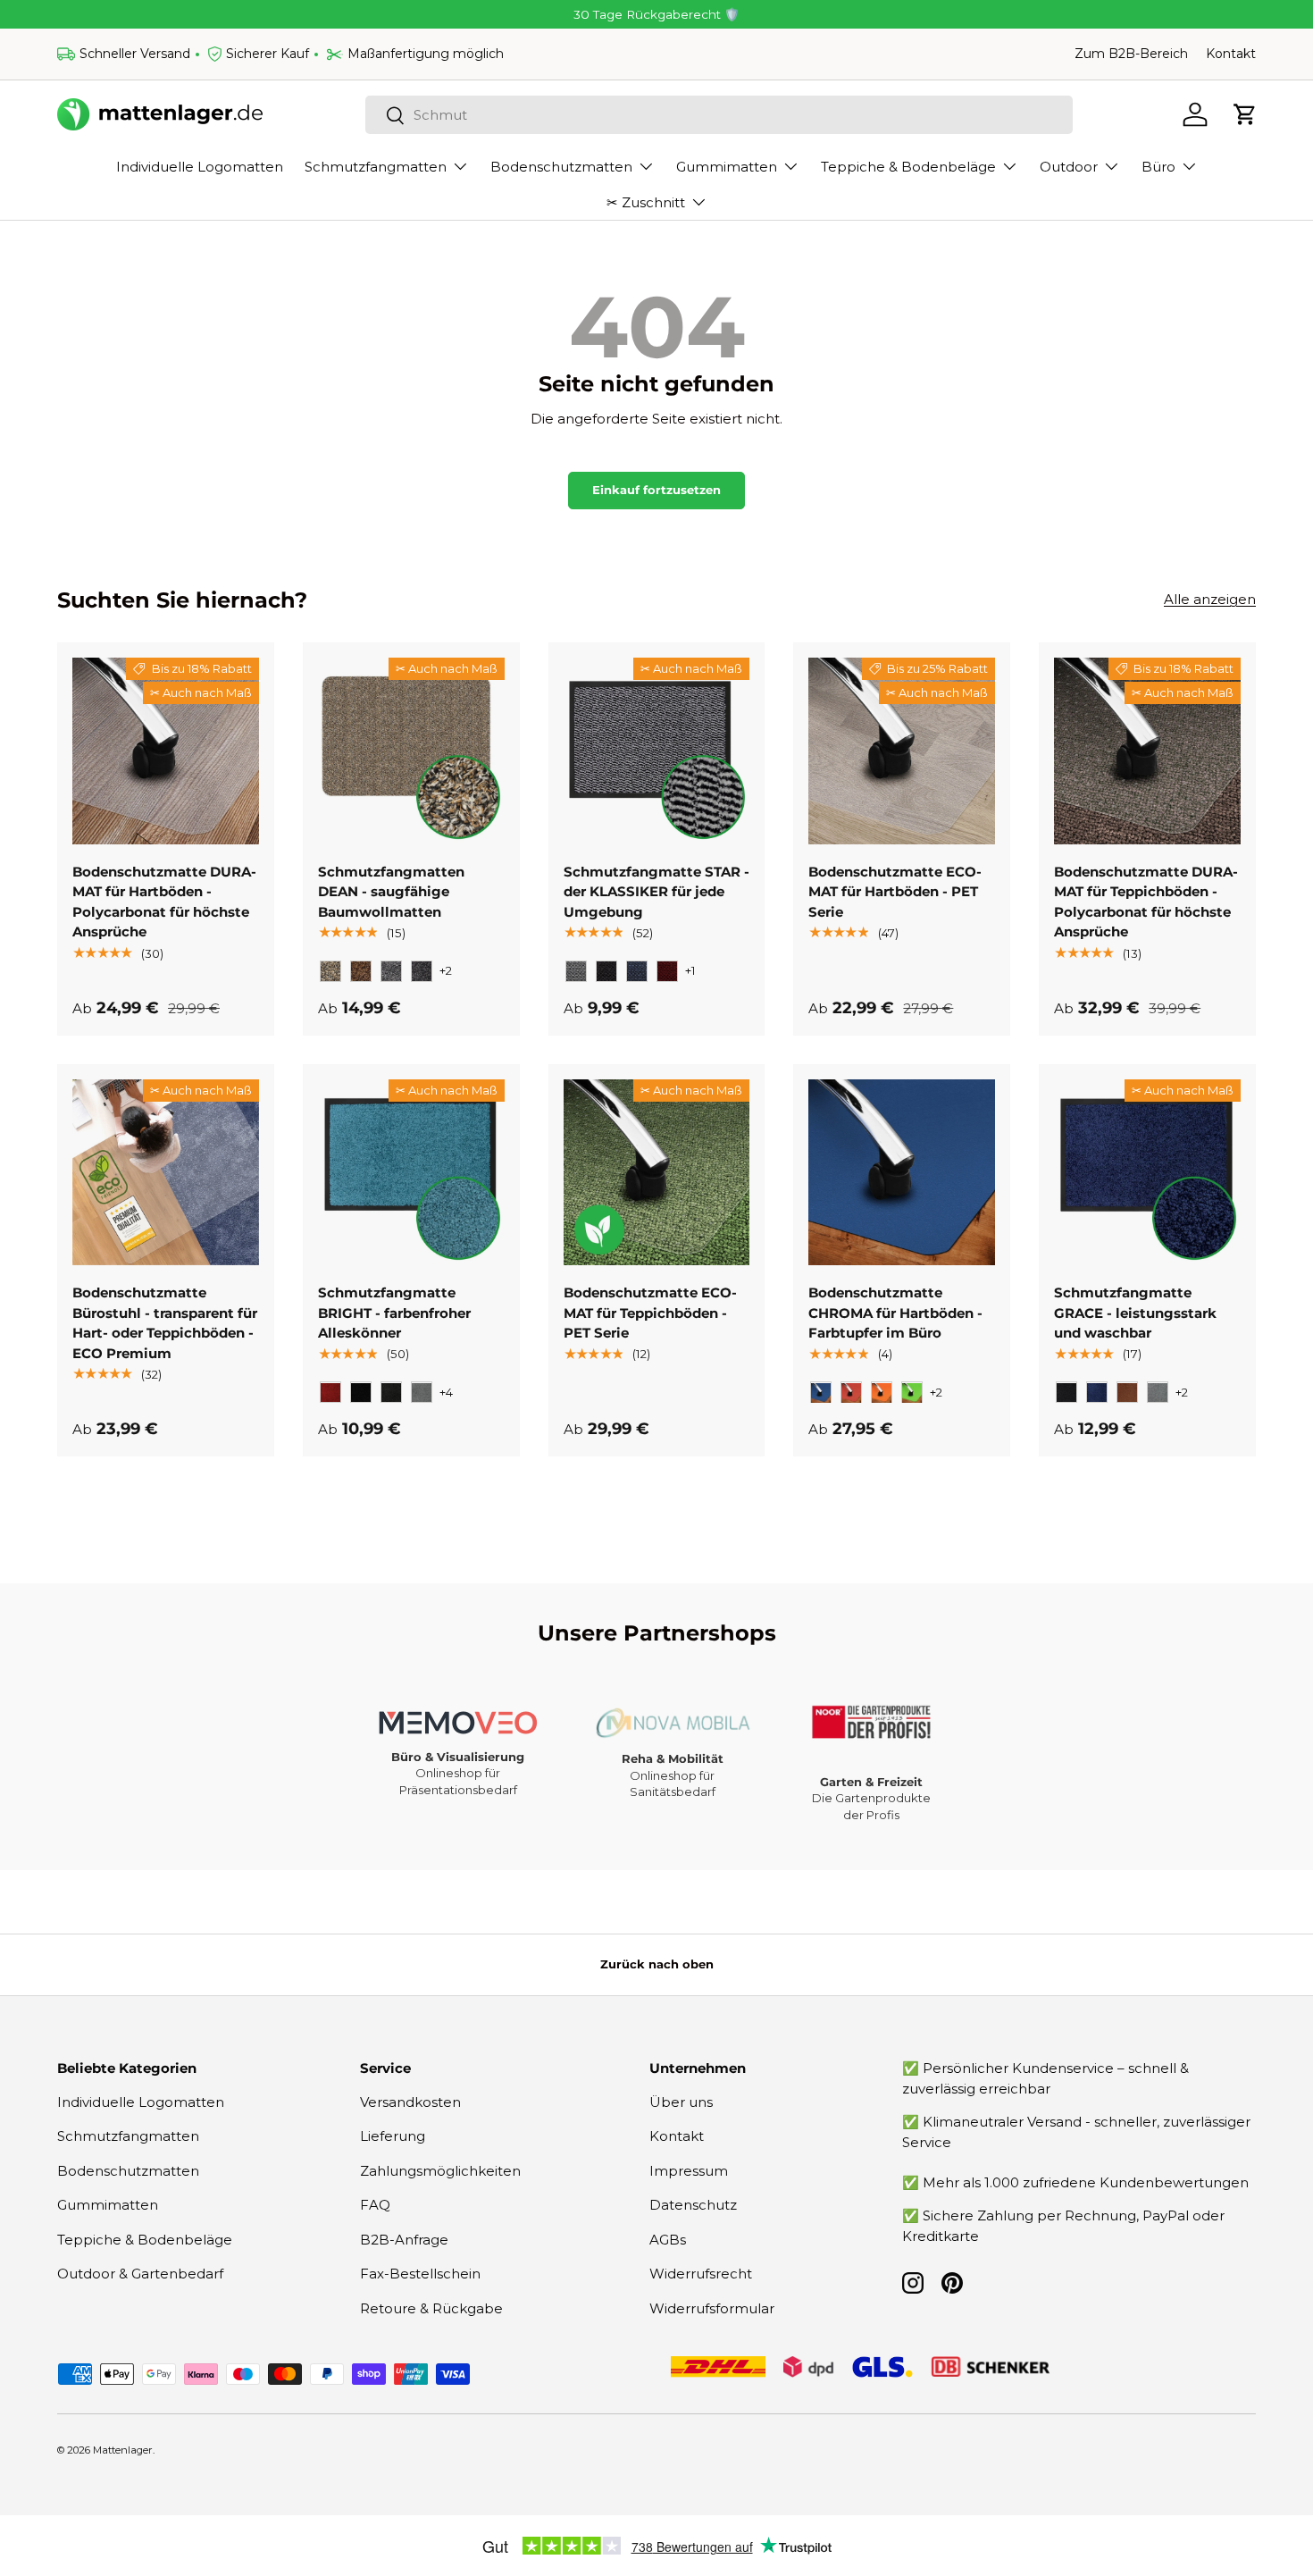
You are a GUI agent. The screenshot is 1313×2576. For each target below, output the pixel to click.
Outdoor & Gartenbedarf (140, 2274)
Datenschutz (693, 2205)
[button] (1245, 114)
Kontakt (1231, 54)
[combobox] (719, 115)
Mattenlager (123, 2450)
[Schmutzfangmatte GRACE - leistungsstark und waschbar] (1147, 1173)
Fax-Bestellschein (420, 2274)
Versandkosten (410, 2102)
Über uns (681, 2102)
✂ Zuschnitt (646, 202)
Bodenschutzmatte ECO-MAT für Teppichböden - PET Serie (650, 1313)
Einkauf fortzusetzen (656, 490)
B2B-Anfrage (404, 2240)
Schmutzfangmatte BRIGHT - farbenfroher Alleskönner (394, 1313)
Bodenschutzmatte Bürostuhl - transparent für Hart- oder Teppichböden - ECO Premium (165, 1324)
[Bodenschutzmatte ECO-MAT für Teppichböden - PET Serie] (657, 1173)
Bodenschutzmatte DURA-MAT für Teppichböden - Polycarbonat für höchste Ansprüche (1146, 902)
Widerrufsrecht (701, 2274)
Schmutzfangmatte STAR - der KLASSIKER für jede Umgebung (656, 892)
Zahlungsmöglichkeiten (440, 2171)
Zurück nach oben (657, 1964)
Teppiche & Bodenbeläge (908, 167)
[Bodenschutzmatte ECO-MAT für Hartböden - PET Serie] (902, 751)
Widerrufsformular (712, 2308)
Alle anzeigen (1210, 599)
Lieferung (393, 2136)
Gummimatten (727, 167)
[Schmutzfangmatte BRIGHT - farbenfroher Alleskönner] (411, 1173)
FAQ (375, 2205)
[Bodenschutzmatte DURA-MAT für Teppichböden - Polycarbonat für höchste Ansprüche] (1147, 751)
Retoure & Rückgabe (431, 2308)
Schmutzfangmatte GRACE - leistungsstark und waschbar (1135, 1313)
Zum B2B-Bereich (1131, 54)
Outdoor (1069, 167)
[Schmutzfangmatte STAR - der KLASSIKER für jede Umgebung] (657, 751)
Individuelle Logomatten (200, 167)
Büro (1158, 167)
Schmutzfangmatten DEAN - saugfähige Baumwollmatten (391, 892)
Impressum (689, 2171)
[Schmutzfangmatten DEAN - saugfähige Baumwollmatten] (411, 751)
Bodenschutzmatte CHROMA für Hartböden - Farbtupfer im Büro (895, 1313)
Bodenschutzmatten (561, 167)
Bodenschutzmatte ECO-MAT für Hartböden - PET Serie (895, 892)
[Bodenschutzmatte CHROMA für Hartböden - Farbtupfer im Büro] (902, 1173)
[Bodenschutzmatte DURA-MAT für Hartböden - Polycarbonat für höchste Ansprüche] (166, 751)
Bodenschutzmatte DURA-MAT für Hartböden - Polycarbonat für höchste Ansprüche (164, 902)
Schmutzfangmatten (376, 167)
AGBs (668, 2240)
